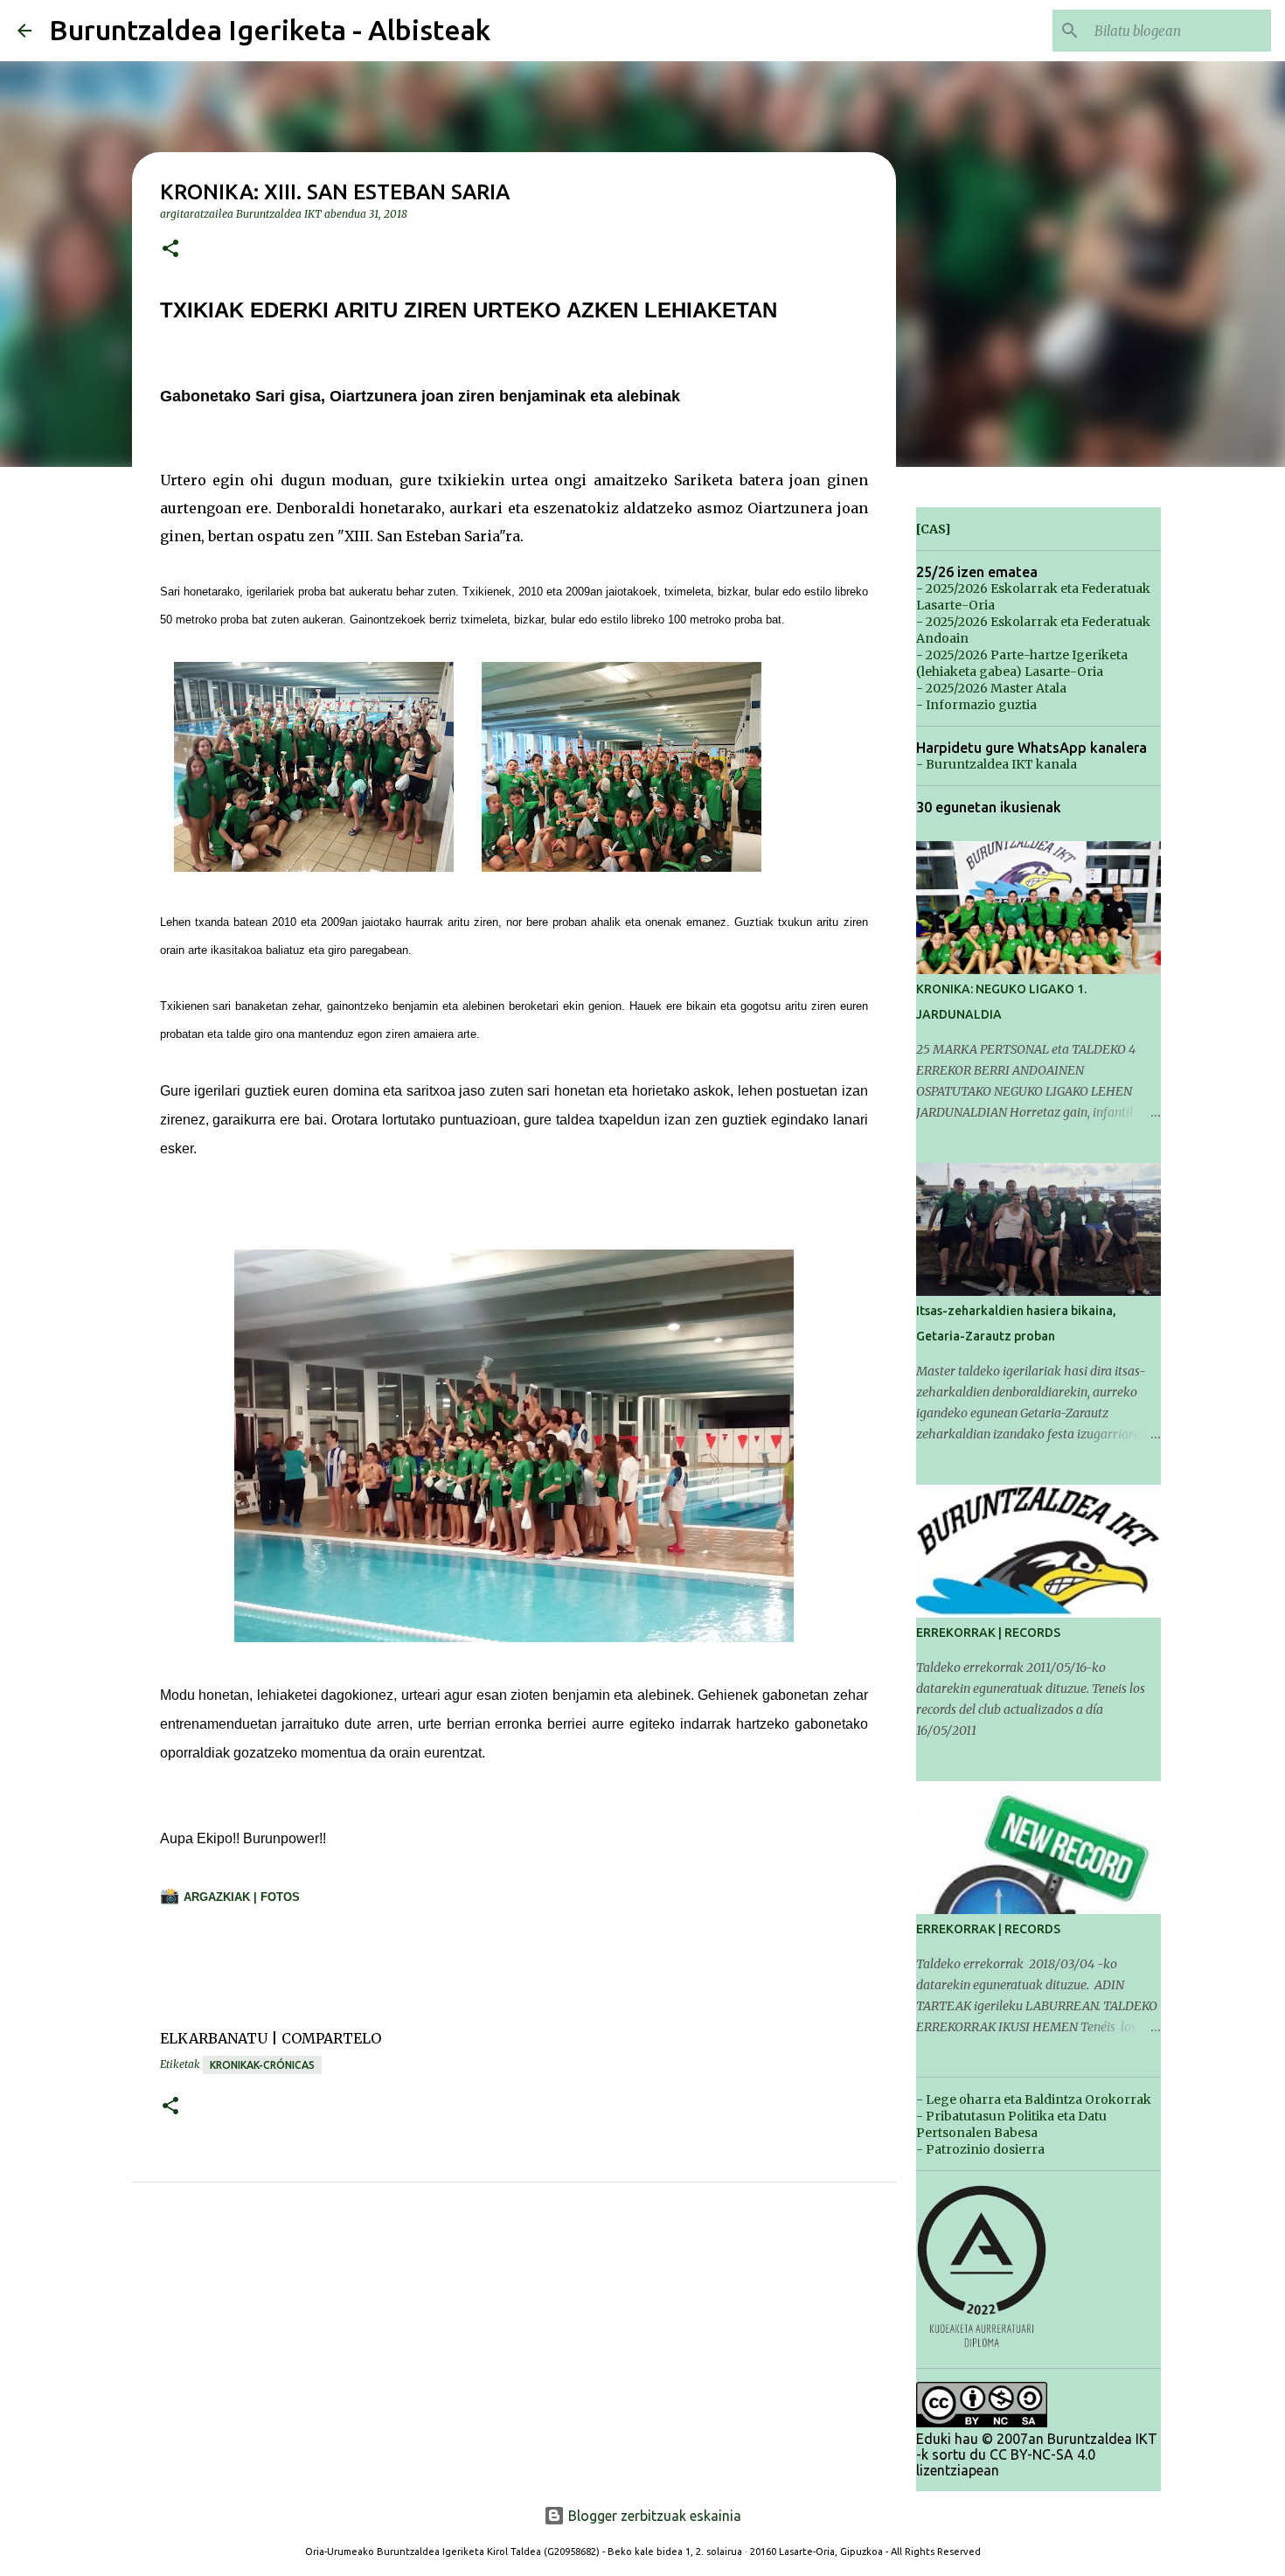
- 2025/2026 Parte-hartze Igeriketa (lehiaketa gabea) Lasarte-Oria (1022, 663)
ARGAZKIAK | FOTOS (242, 1897)
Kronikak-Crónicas (262, 2065)
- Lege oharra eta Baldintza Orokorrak (1034, 2099)
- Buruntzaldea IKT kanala (997, 764)
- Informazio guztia (976, 705)
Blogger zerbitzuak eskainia (653, 2516)
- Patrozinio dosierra (980, 2149)
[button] (170, 250)
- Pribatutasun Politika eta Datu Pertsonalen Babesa (1011, 2124)
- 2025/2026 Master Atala (991, 688)
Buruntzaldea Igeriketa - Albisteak (270, 30)
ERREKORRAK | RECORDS (988, 1633)
